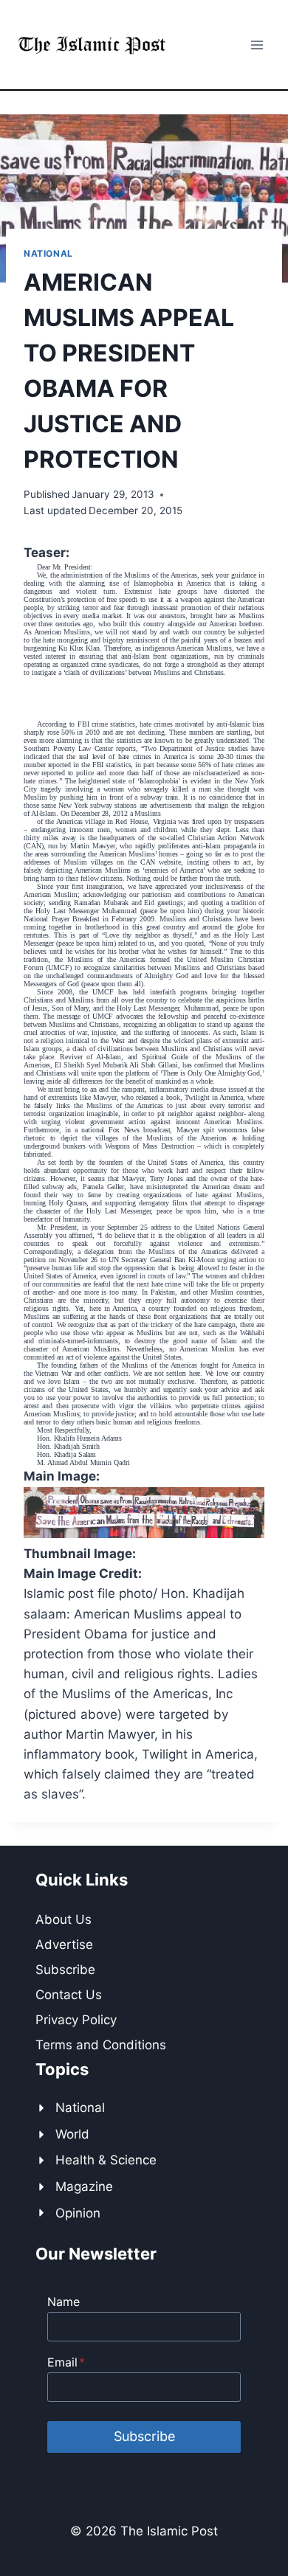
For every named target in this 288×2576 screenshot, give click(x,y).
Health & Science (106, 2160)
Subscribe (65, 1970)
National (48, 253)
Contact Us (69, 1995)
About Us (64, 1919)
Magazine (84, 2187)
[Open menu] (257, 45)
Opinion (78, 2213)
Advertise (64, 1945)
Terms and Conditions (101, 2045)
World (72, 2134)
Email (66, 2362)
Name (64, 2302)
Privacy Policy (76, 2020)
